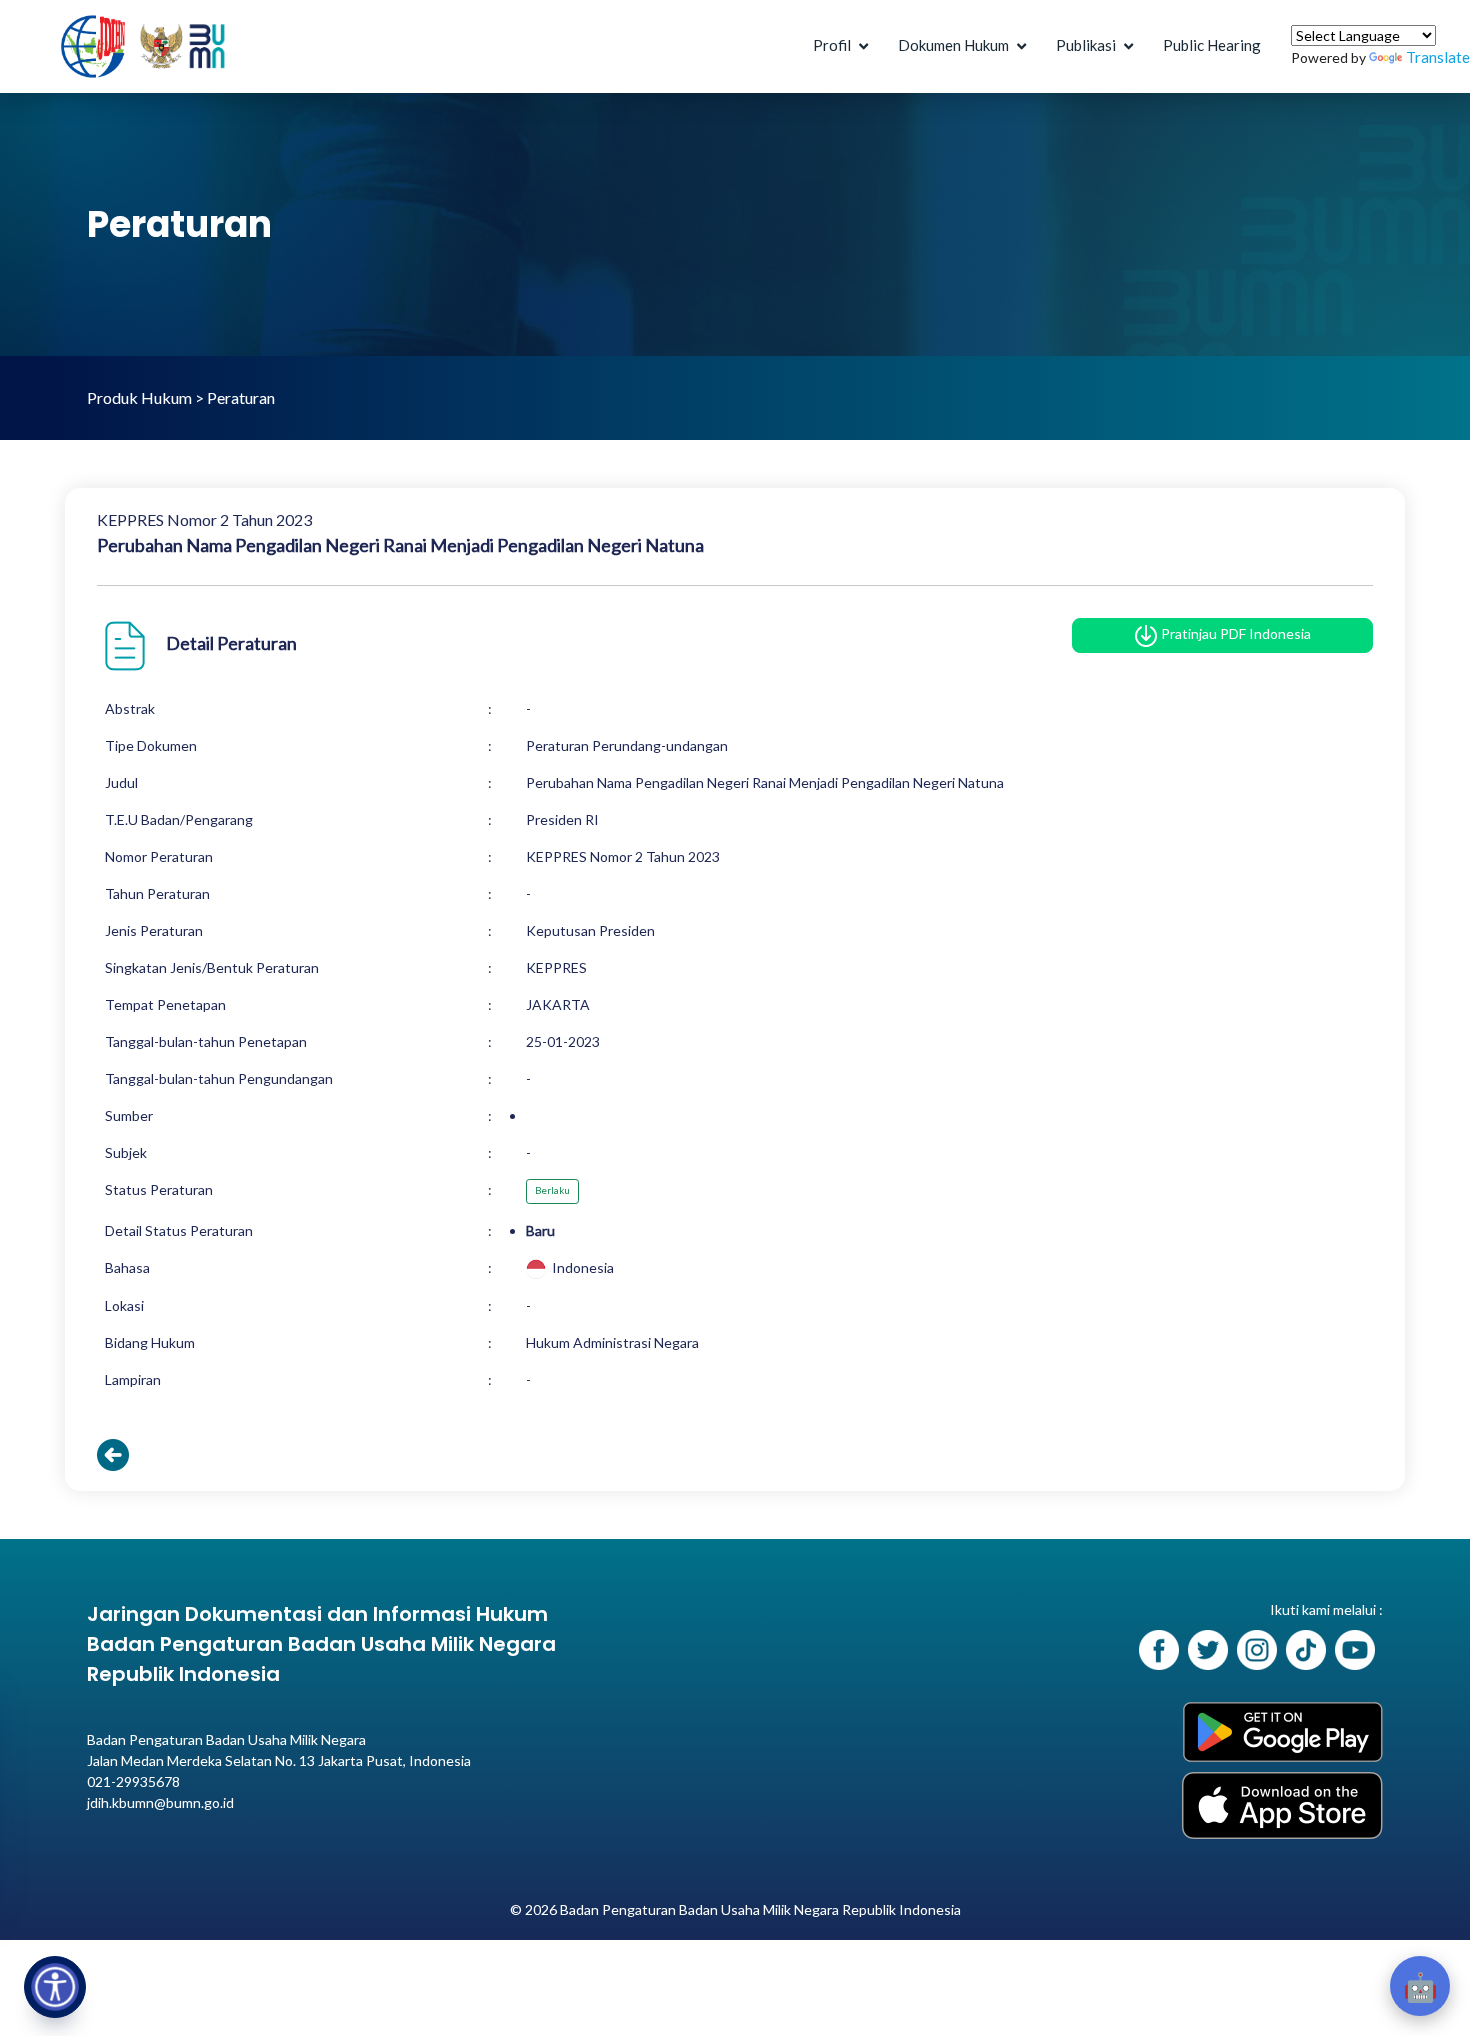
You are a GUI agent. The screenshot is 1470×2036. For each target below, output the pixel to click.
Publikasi (1086, 45)
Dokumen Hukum (953, 45)
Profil (832, 45)
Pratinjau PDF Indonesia (1234, 633)
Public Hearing (1212, 45)
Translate (1438, 57)
